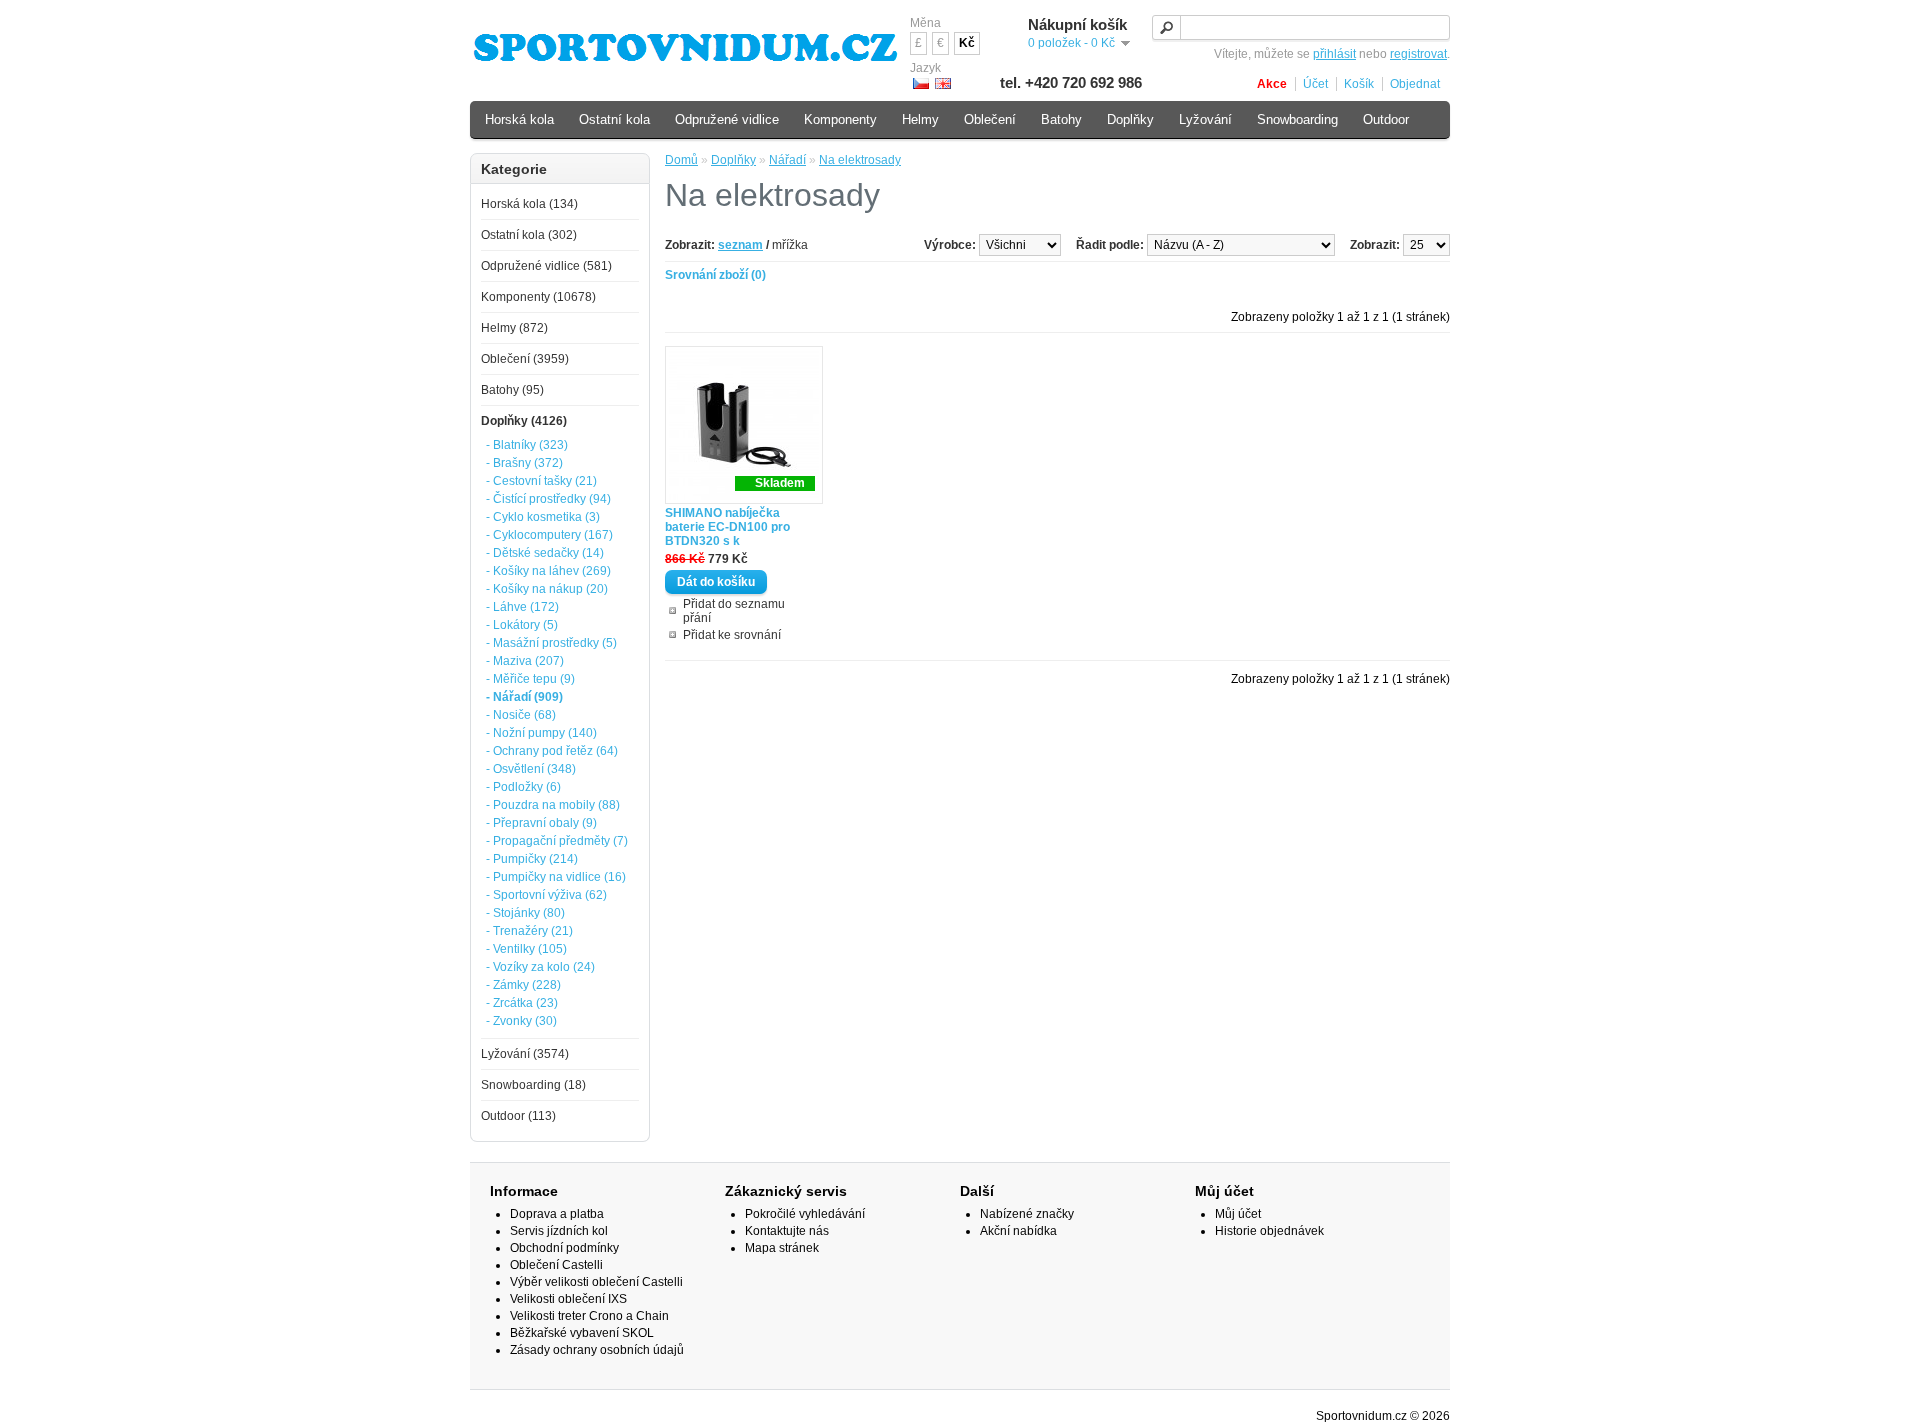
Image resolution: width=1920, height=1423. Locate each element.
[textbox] (1301, 27)
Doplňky (733, 160)
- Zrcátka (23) (522, 1003)
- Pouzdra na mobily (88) (553, 805)
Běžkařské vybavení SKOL (582, 1333)
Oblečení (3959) (525, 359)
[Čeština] (921, 83)
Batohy (1061, 119)
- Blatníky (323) (527, 445)
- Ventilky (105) (526, 949)
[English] (943, 83)
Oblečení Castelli (556, 1265)
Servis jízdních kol (559, 1231)
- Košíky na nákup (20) (547, 589)
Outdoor (1386, 119)
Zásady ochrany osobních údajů (597, 1350)
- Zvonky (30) (521, 1021)
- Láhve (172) (522, 607)
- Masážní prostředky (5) (551, 643)
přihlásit (1334, 54)
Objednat (1415, 84)
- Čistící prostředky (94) (548, 499)
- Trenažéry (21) (529, 931)
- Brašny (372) (524, 463)
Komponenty (840, 119)
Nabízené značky (1027, 1214)
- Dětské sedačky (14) (545, 553)
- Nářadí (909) (524, 697)
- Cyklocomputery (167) (549, 535)
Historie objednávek (1269, 1231)
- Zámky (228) (523, 985)
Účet (1315, 84)
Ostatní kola (614, 119)
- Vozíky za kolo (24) (540, 967)
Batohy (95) (512, 390)
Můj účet (1238, 1214)
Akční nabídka (1018, 1231)
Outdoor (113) (518, 1116)
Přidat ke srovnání (732, 635)
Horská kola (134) (529, 204)
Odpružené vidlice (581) (546, 266)
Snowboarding (1297, 119)
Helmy (920, 119)
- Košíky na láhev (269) (548, 571)
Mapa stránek (782, 1248)
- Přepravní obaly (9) (541, 823)
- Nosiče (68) (521, 715)
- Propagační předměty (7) (557, 841)
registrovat (1418, 54)
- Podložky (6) (523, 787)
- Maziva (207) (525, 661)
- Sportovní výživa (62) (546, 895)
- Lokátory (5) (522, 625)
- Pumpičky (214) (532, 859)
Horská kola (519, 119)
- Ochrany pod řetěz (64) (552, 751)
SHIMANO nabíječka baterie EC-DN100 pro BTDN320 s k (727, 527)
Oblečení (990, 119)
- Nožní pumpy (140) (541, 733)
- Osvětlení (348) (531, 769)
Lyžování (1205, 119)
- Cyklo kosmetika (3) (543, 517)
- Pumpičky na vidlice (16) (556, 877)
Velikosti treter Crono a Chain (589, 1316)
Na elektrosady (860, 160)
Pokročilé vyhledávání (805, 1214)
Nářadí (787, 160)
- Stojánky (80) (525, 913)
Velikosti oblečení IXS (568, 1299)
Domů (681, 160)
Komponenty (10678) (538, 297)
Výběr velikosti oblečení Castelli (596, 1282)
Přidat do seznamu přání (734, 611)
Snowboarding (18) (533, 1085)
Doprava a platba (557, 1214)
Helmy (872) (514, 328)
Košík (1359, 84)
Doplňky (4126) (524, 421)
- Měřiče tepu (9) (530, 679)
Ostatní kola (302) (529, 235)
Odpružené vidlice (727, 119)
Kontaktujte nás (787, 1231)
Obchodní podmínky (564, 1248)
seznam (740, 245)
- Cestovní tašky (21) (541, 481)
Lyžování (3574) (525, 1054)
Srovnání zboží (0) (715, 275)
